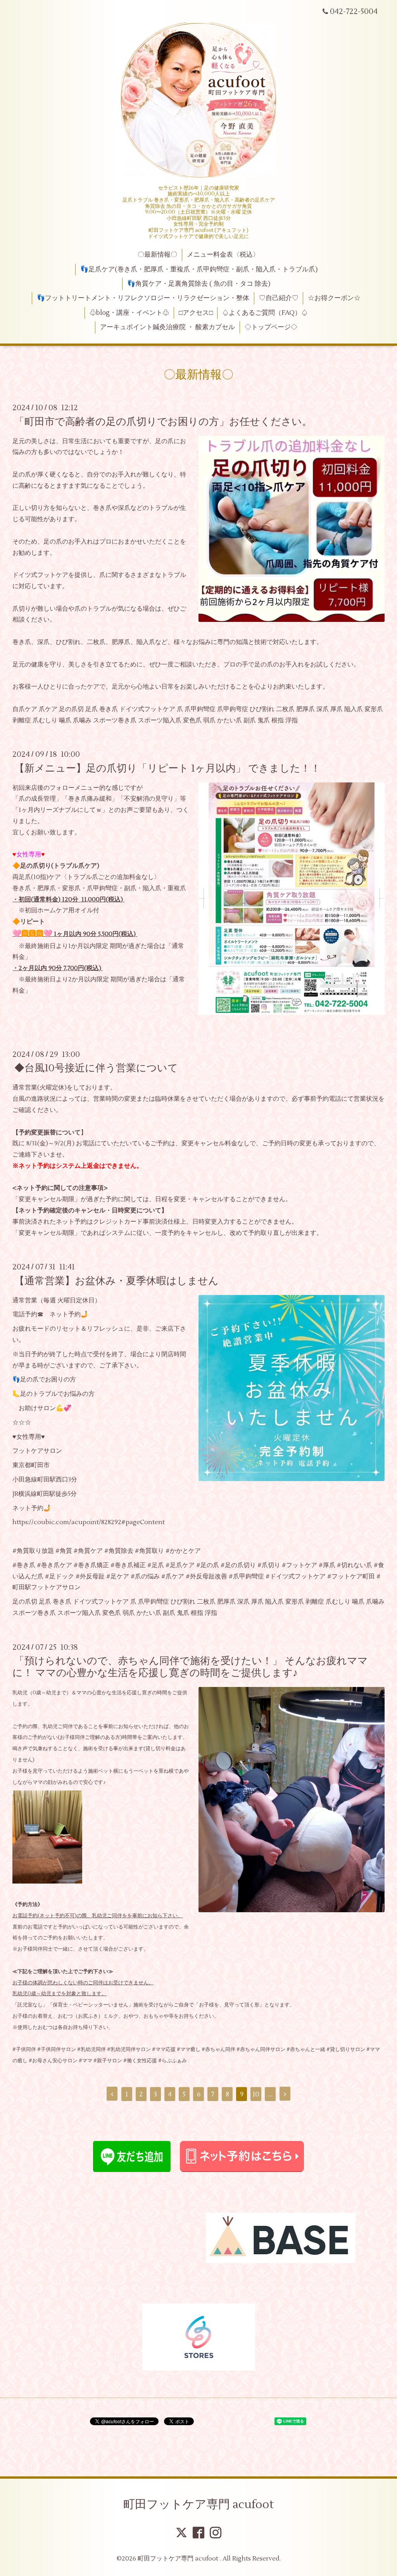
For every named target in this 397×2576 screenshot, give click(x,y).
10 (256, 2094)
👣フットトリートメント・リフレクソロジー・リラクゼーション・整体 (143, 298)
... (270, 2094)
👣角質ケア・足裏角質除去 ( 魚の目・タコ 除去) (199, 284)
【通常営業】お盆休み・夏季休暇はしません (117, 1281)
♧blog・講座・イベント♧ (129, 313)
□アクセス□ (196, 313)
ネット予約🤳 (69, 1314)
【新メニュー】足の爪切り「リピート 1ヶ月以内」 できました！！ (167, 768)
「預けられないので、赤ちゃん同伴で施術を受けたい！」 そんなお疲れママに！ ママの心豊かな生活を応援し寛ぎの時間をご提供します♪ (190, 1667)
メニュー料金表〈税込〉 (223, 255)
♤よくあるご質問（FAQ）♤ (265, 313)
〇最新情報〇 (157, 255)
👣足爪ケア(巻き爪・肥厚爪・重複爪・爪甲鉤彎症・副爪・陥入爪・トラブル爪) (199, 269)
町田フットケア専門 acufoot (198, 2504)
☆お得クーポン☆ (334, 298)
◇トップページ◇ (271, 327)
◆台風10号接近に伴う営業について (96, 1068)
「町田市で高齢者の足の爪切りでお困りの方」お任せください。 (163, 421)
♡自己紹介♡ (279, 298)
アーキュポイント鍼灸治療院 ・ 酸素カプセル (167, 327)
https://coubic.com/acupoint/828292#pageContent (89, 1522)
